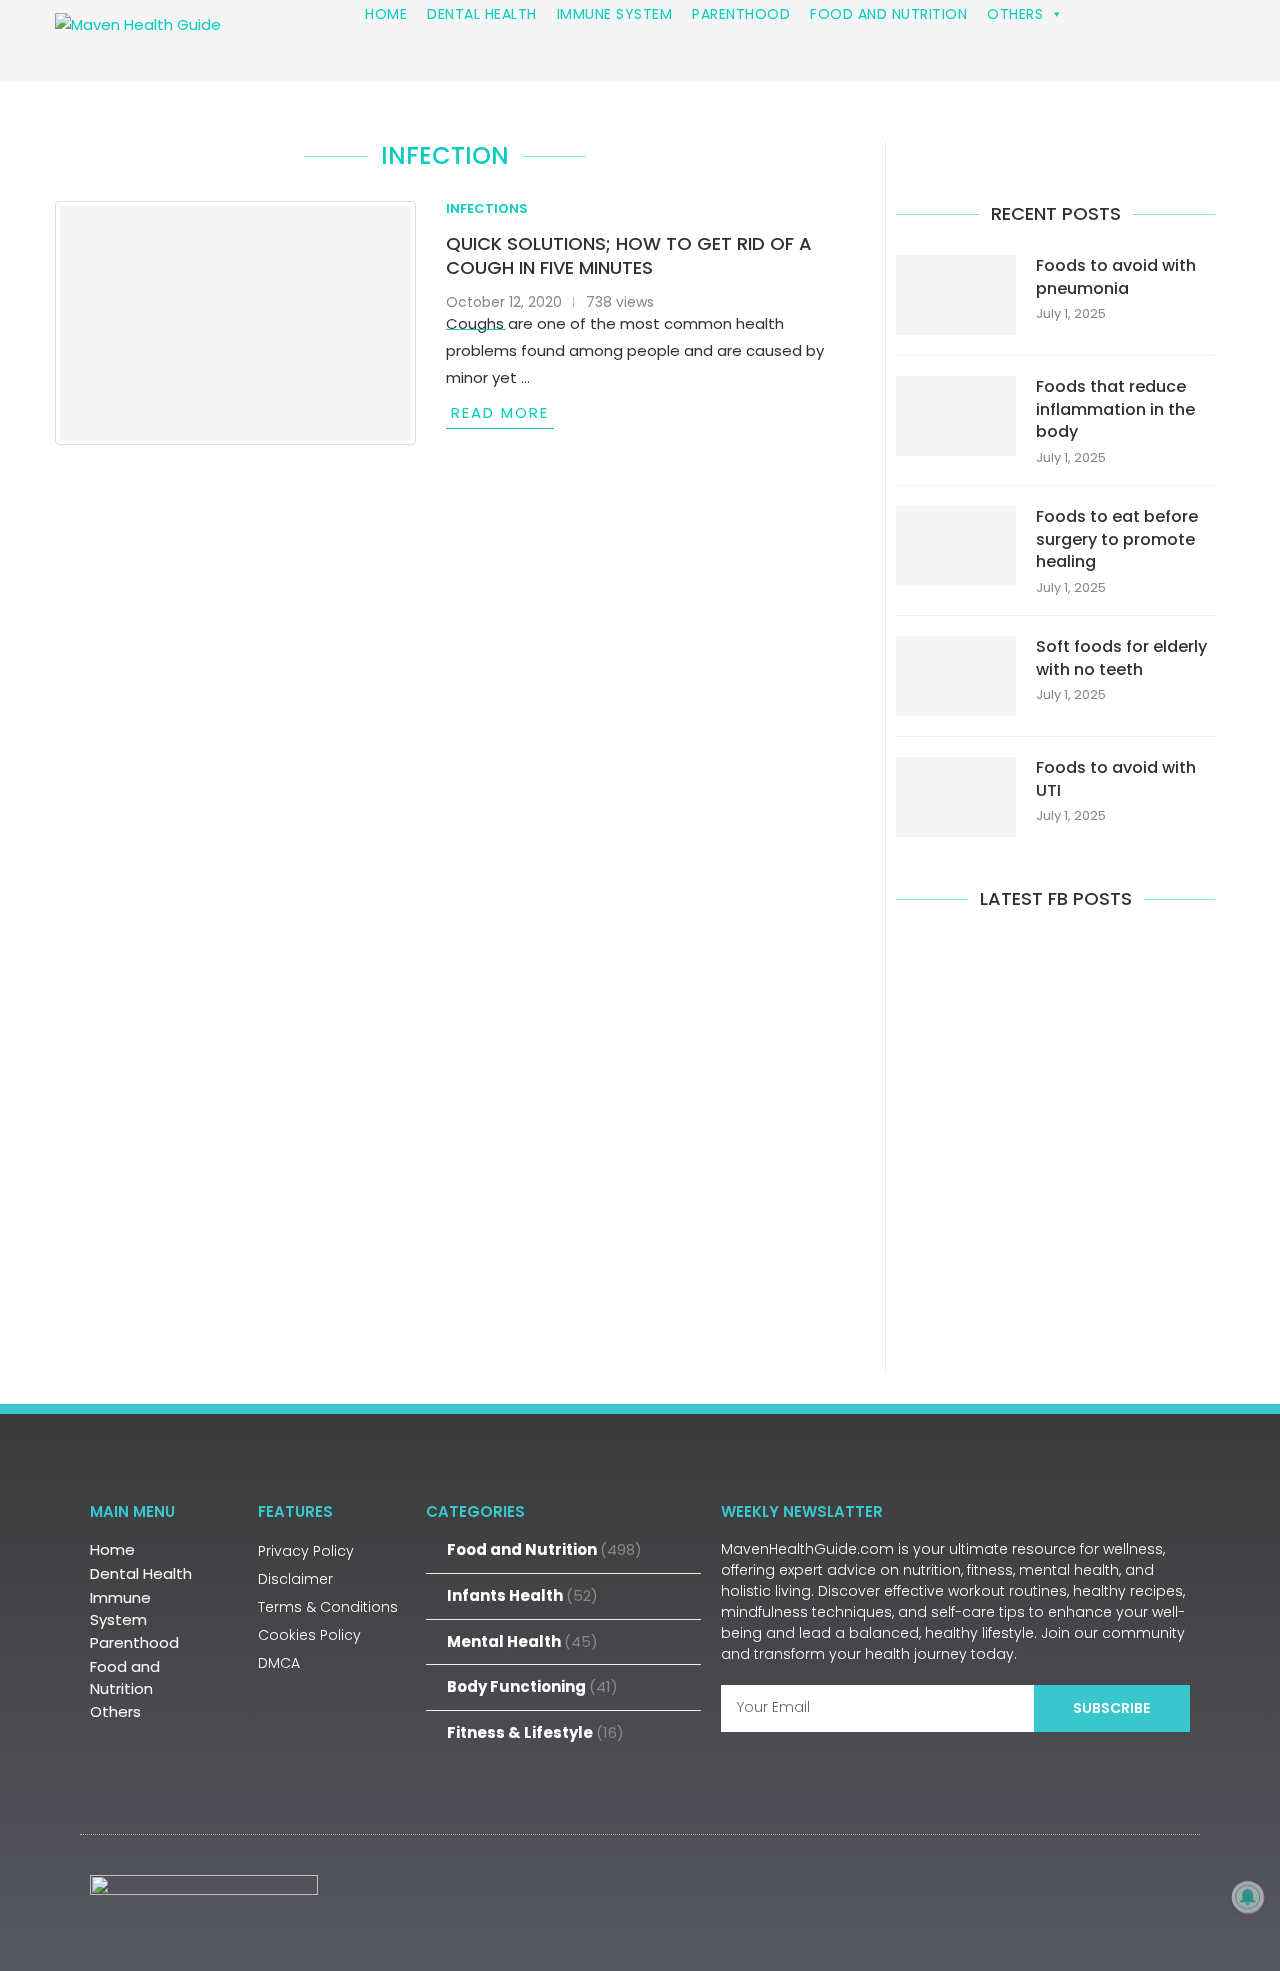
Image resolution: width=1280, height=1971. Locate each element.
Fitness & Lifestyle (535, 1732)
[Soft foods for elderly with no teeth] (956, 676)
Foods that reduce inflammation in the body (1115, 409)
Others (115, 1711)
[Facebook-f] (1037, 1900)
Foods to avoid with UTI (1116, 779)
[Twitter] (1101, 1900)
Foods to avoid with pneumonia (1116, 277)
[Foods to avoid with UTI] (956, 797)
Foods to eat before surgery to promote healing (1117, 539)
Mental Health (522, 1641)
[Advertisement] (1055, 1139)
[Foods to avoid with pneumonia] (956, 295)
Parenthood (134, 1642)
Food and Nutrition (125, 1678)
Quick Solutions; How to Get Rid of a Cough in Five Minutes (629, 255)
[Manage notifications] (1248, 1897)
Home (112, 1549)
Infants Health (522, 1595)
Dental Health (141, 1573)
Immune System (120, 1609)
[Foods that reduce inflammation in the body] (956, 416)
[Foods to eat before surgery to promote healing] (956, 546)
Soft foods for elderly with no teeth (1121, 658)
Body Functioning (532, 1686)
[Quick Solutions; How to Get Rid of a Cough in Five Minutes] (235, 323)
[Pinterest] (1165, 1900)
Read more (500, 412)
